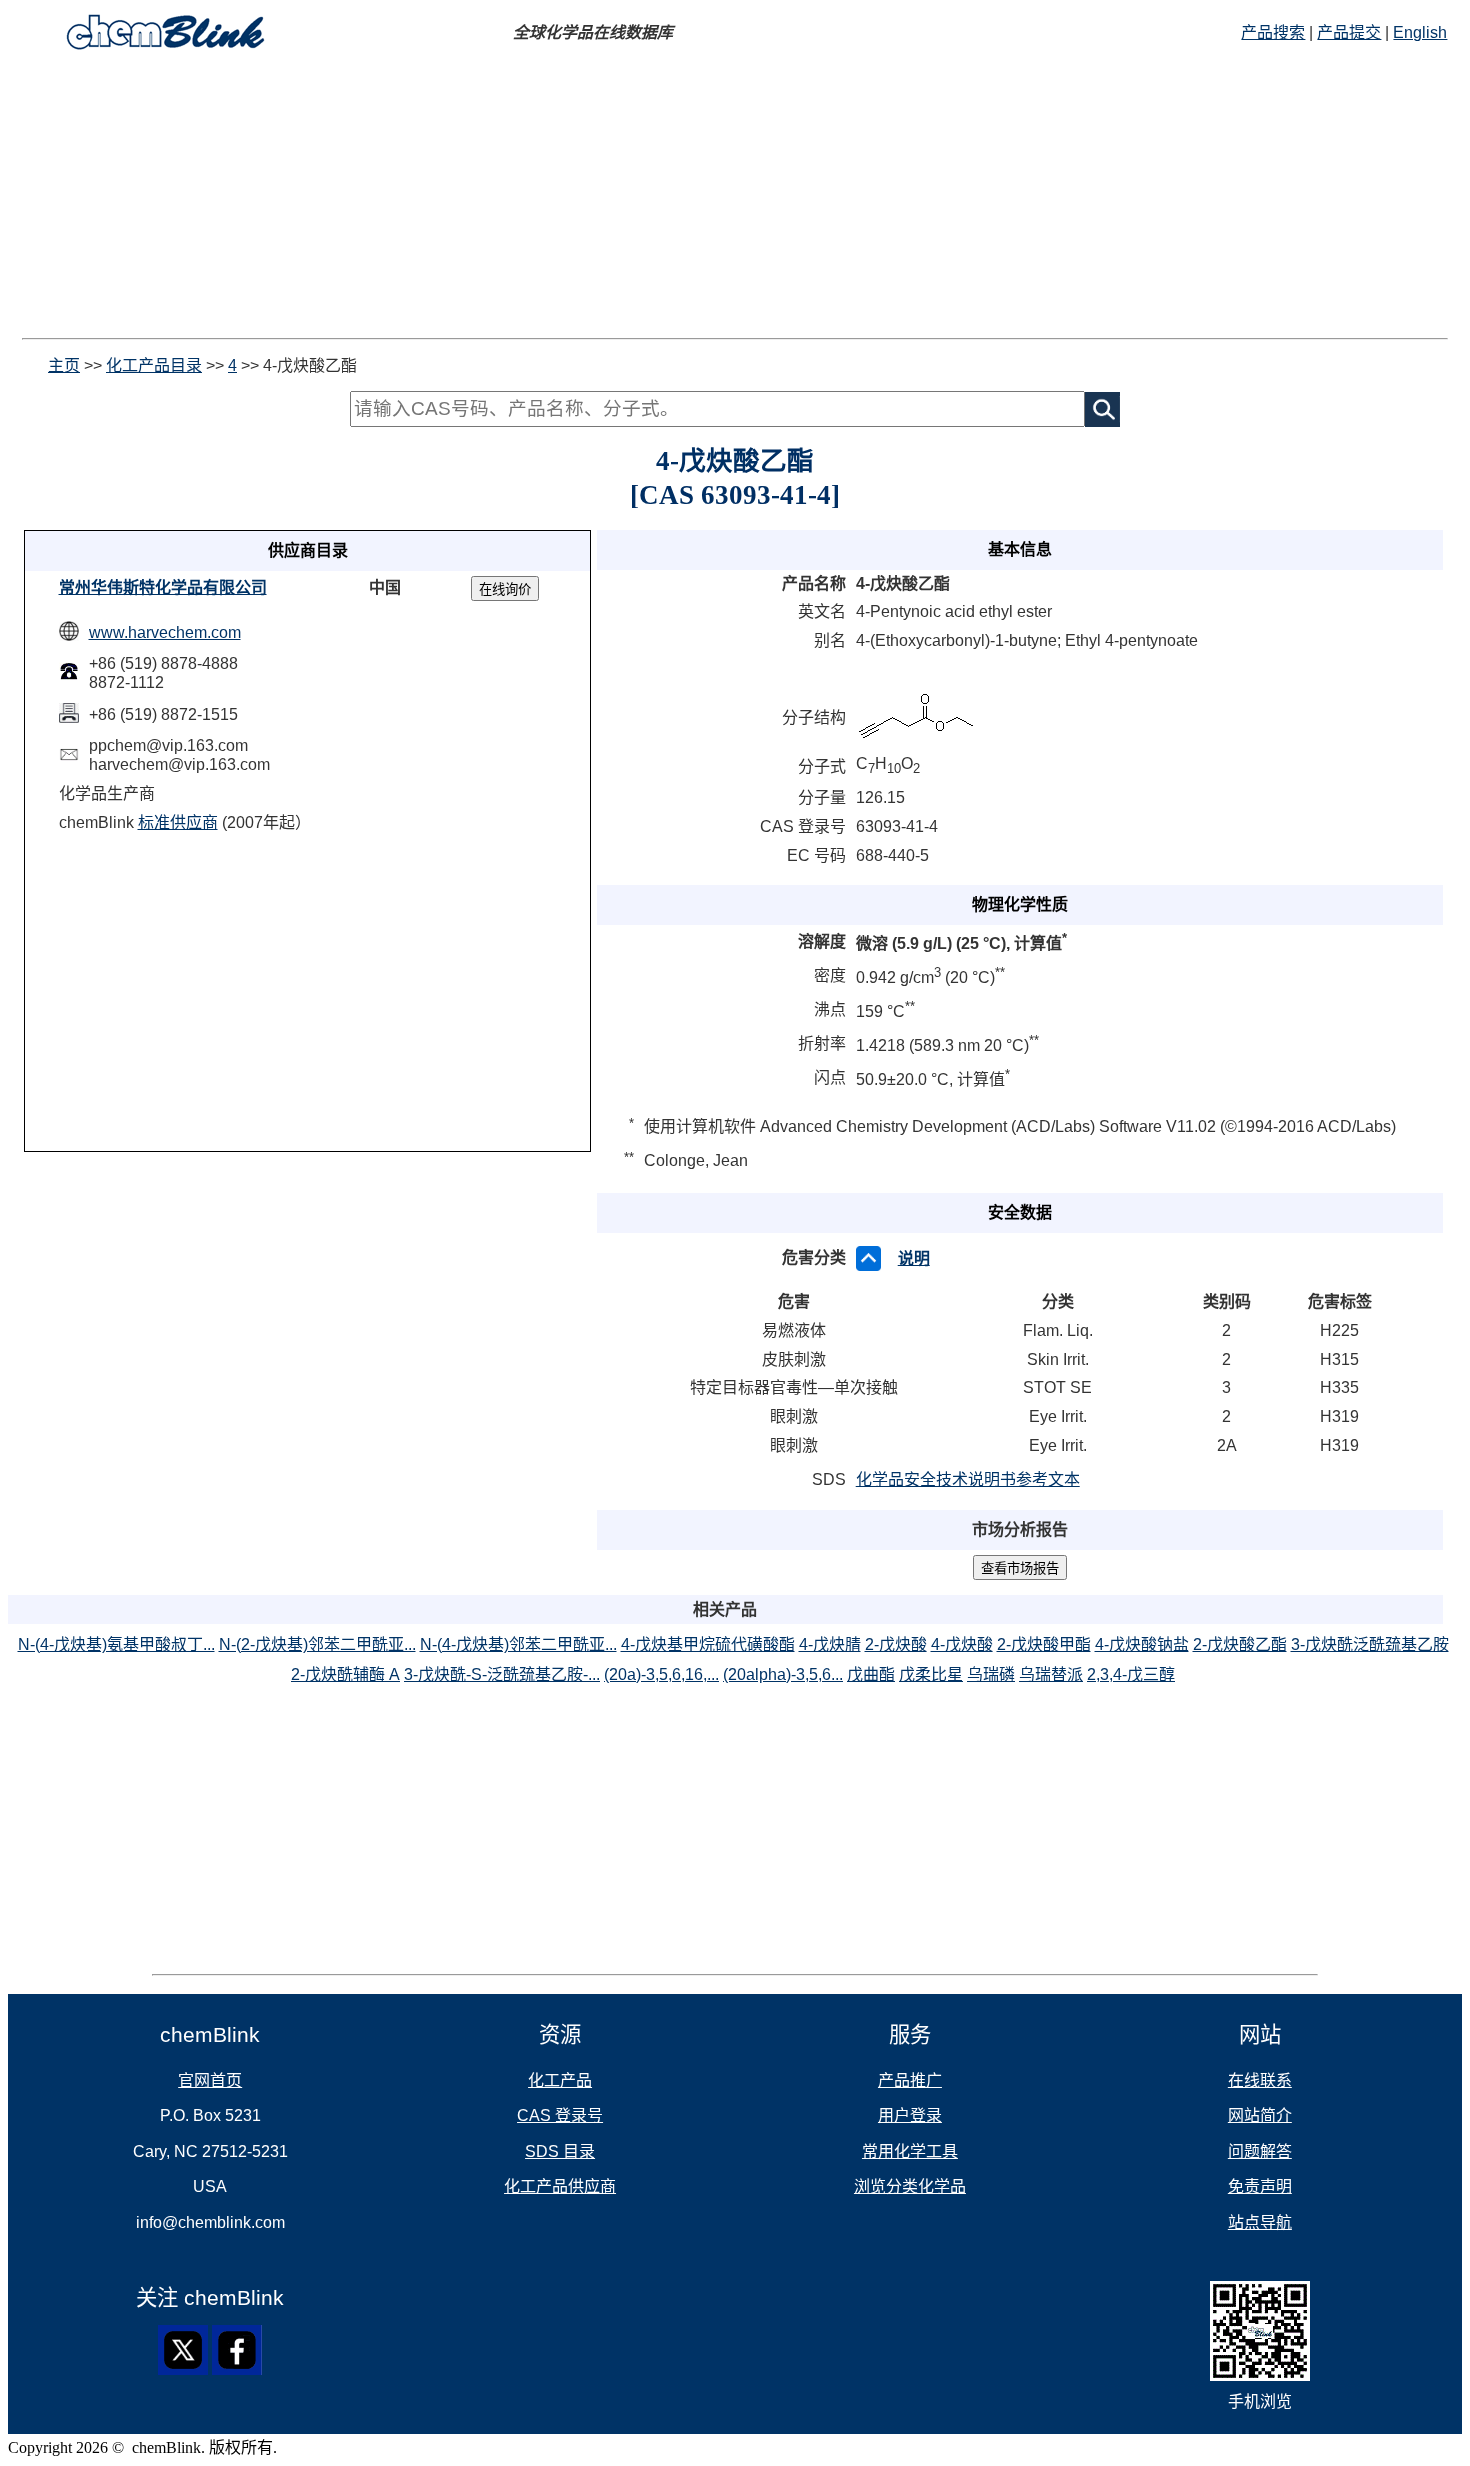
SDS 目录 (560, 2151)
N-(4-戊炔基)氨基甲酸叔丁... (116, 1644)
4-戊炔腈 (830, 1644)
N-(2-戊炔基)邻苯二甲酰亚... (317, 1644)
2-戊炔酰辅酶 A (345, 1674)
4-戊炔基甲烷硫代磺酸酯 (708, 1644)
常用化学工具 (910, 2151)
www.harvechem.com (165, 632)
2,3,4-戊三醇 (1131, 1674)
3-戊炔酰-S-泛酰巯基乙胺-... (502, 1674)
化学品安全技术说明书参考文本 (968, 1479)
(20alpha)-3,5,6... (783, 1674)
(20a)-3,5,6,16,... (661, 1674)
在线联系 (1260, 2080)
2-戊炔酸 (896, 1644)
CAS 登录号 (560, 2115)
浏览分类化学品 (910, 2186)
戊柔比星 (931, 1674)
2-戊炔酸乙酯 (1240, 1644)
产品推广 (910, 2080)
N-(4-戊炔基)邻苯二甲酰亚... (518, 1644)
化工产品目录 (154, 365)
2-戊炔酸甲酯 (1044, 1644)
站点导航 (1260, 2222)
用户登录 (910, 2115)
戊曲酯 (871, 1674)
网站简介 (1260, 2115)
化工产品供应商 (560, 2186)
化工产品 (560, 2080)
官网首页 (210, 2080)
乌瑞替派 (1051, 1674)
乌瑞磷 (991, 1674)
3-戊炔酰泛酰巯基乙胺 (1370, 1644)
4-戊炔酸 (962, 1644)
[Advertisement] (735, 198)
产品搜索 (1273, 32)
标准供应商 (178, 822)
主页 (64, 365)
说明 (914, 1258)
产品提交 (1349, 32)
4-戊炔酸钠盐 (1142, 1644)
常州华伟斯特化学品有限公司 (163, 587)
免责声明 (1260, 2186)
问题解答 (1260, 2151)
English (1420, 32)
